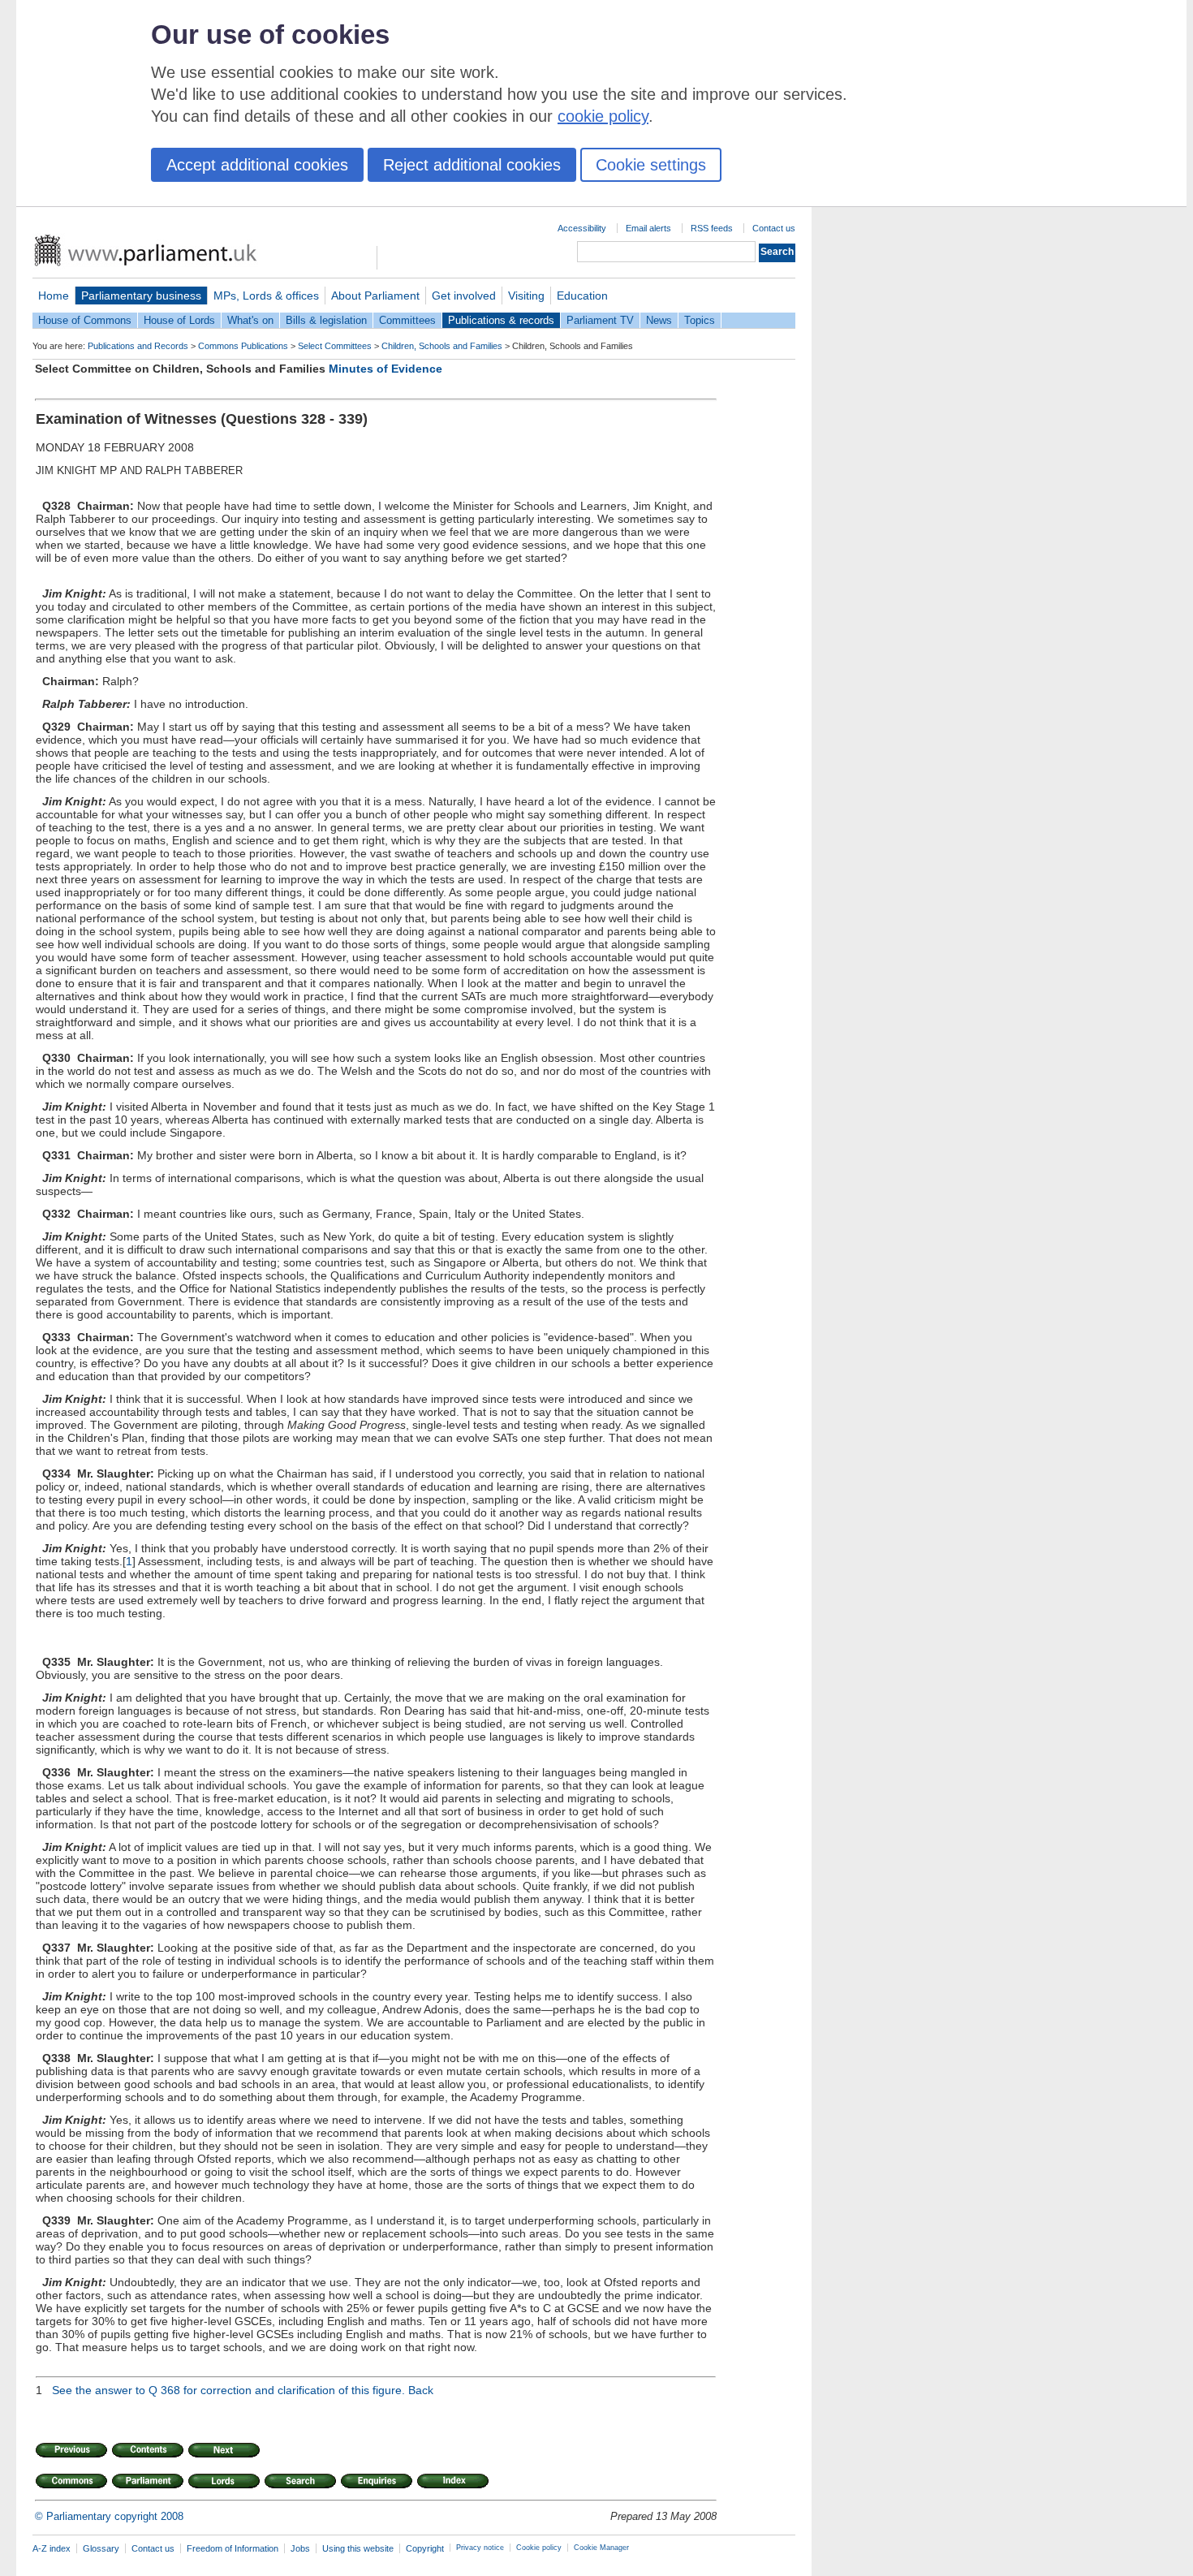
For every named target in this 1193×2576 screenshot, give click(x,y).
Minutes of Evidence (385, 369)
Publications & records (501, 320)
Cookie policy (539, 2548)
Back (421, 2390)
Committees (407, 320)
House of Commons (85, 320)
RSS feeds (712, 228)
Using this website (358, 2548)
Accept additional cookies (257, 165)
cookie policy (603, 116)
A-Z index (52, 2548)
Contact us (774, 228)
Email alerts (648, 228)
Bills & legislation (326, 320)
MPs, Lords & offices (266, 296)
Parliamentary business (141, 296)
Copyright (425, 2548)
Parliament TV (600, 320)
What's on (250, 320)
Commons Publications (243, 346)
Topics (700, 320)
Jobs (300, 2548)
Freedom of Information (233, 2548)
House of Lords (179, 320)
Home (54, 296)
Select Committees (335, 346)
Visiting (526, 296)
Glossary (101, 2548)
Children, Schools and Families (442, 346)
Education (582, 296)
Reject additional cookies (472, 165)
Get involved (464, 296)
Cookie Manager (601, 2548)
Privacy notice (480, 2548)
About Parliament (375, 296)
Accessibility (582, 228)
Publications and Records (138, 346)
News (659, 320)
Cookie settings (651, 165)
